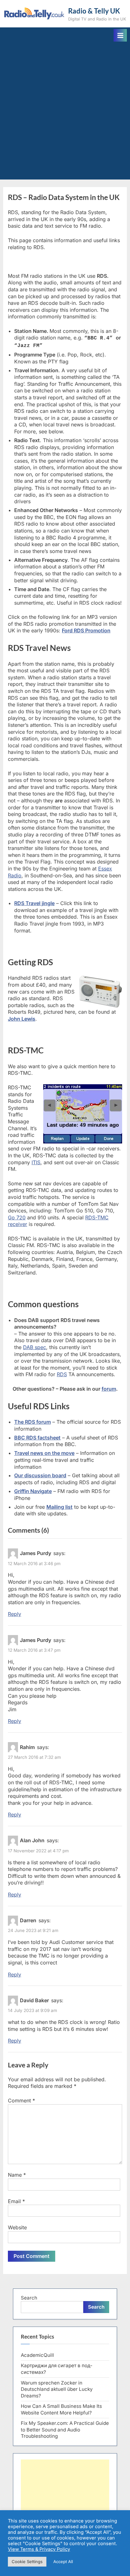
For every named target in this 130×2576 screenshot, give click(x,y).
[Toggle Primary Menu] (120, 35)
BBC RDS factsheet (37, 1438)
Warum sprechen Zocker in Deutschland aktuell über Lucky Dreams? (57, 2389)
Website (17, 2227)
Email (16, 2201)
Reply (15, 1614)
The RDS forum (32, 1422)
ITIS (36, 1162)
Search (29, 2298)
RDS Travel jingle (34, 903)
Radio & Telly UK (94, 11)
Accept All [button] (63, 2562)
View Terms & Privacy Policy (39, 2549)
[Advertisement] (65, 110)
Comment (21, 2100)
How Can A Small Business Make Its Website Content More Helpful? (61, 2409)
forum (109, 1389)
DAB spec (35, 1347)
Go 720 (17, 1217)
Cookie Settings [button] (27, 2562)
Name (17, 2175)
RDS (62, 1374)
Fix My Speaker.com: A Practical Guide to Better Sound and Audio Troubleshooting (65, 2430)
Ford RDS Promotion (86, 630)
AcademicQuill (37, 2355)
